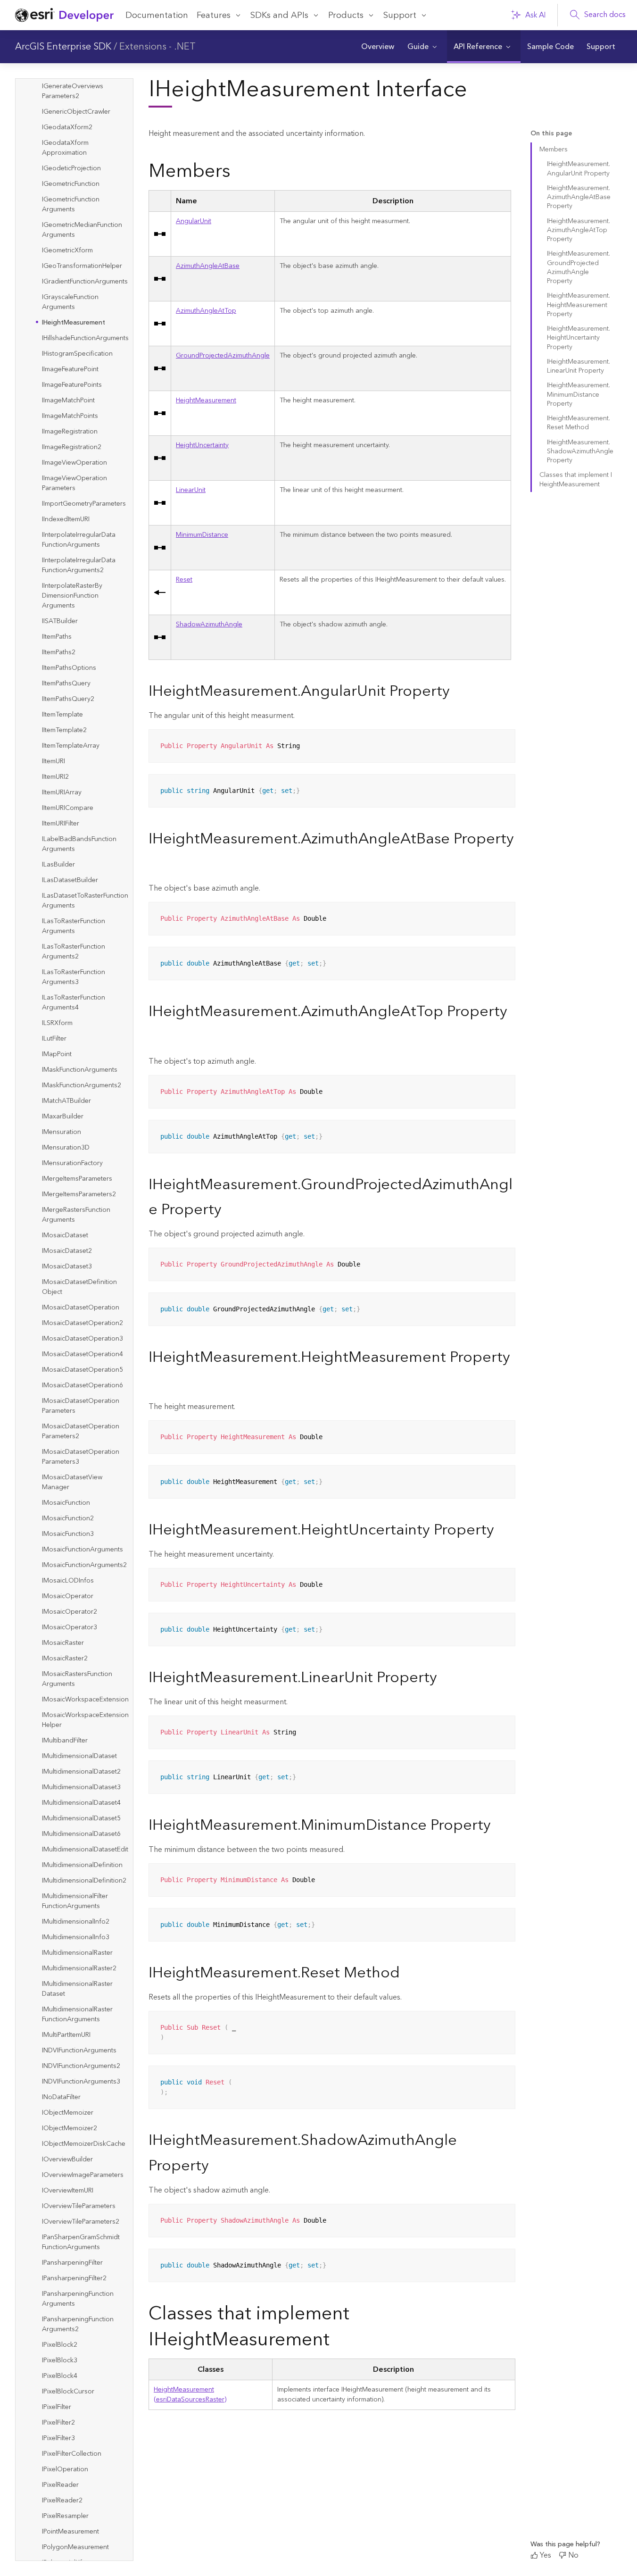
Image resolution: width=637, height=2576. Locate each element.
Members (554, 150)
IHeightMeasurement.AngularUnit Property (579, 169)
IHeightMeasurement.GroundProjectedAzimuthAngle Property (579, 267)
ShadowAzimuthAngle (209, 625)
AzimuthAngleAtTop (206, 311)
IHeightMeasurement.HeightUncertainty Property (579, 338)
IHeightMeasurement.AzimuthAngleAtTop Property (579, 230)
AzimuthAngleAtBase (208, 266)
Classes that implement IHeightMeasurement (576, 479)
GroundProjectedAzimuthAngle (223, 356)
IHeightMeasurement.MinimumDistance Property (579, 395)
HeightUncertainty (202, 445)
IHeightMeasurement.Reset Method (579, 423)
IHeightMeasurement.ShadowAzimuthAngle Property (580, 452)
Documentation (157, 15)
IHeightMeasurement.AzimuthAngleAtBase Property (579, 197)
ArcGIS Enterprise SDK (63, 47)
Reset (184, 580)
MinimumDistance (202, 535)
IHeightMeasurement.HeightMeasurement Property (579, 305)
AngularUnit (194, 221)
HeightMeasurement (206, 400)
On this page (551, 134)
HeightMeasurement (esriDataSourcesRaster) (190, 2395)
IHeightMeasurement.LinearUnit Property (579, 366)
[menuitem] (377, 47)
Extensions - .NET (157, 47)
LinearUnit (191, 490)
